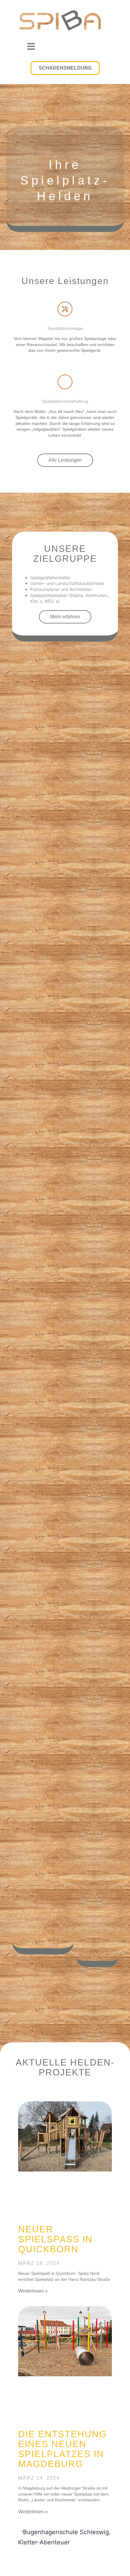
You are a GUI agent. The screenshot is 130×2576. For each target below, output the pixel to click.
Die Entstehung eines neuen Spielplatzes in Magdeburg (62, 2449)
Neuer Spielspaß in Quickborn (55, 2239)
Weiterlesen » (33, 2291)
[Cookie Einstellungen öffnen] (11, 2568)
